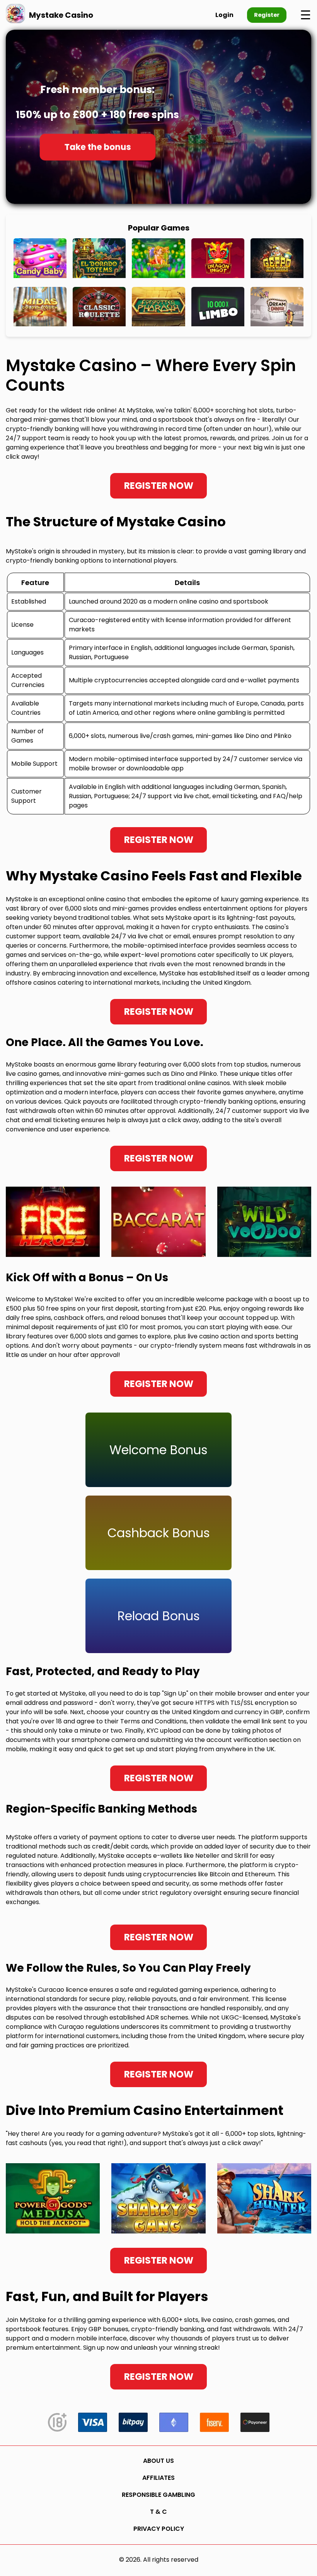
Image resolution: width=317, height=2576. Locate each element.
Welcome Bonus (158, 1450)
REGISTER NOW (159, 486)
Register (267, 15)
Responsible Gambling (158, 2495)
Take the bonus (97, 147)
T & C (158, 2512)
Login (224, 15)
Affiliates (158, 2478)
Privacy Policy (159, 2529)
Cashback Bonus (159, 1533)
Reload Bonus (159, 1616)
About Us (158, 2461)
